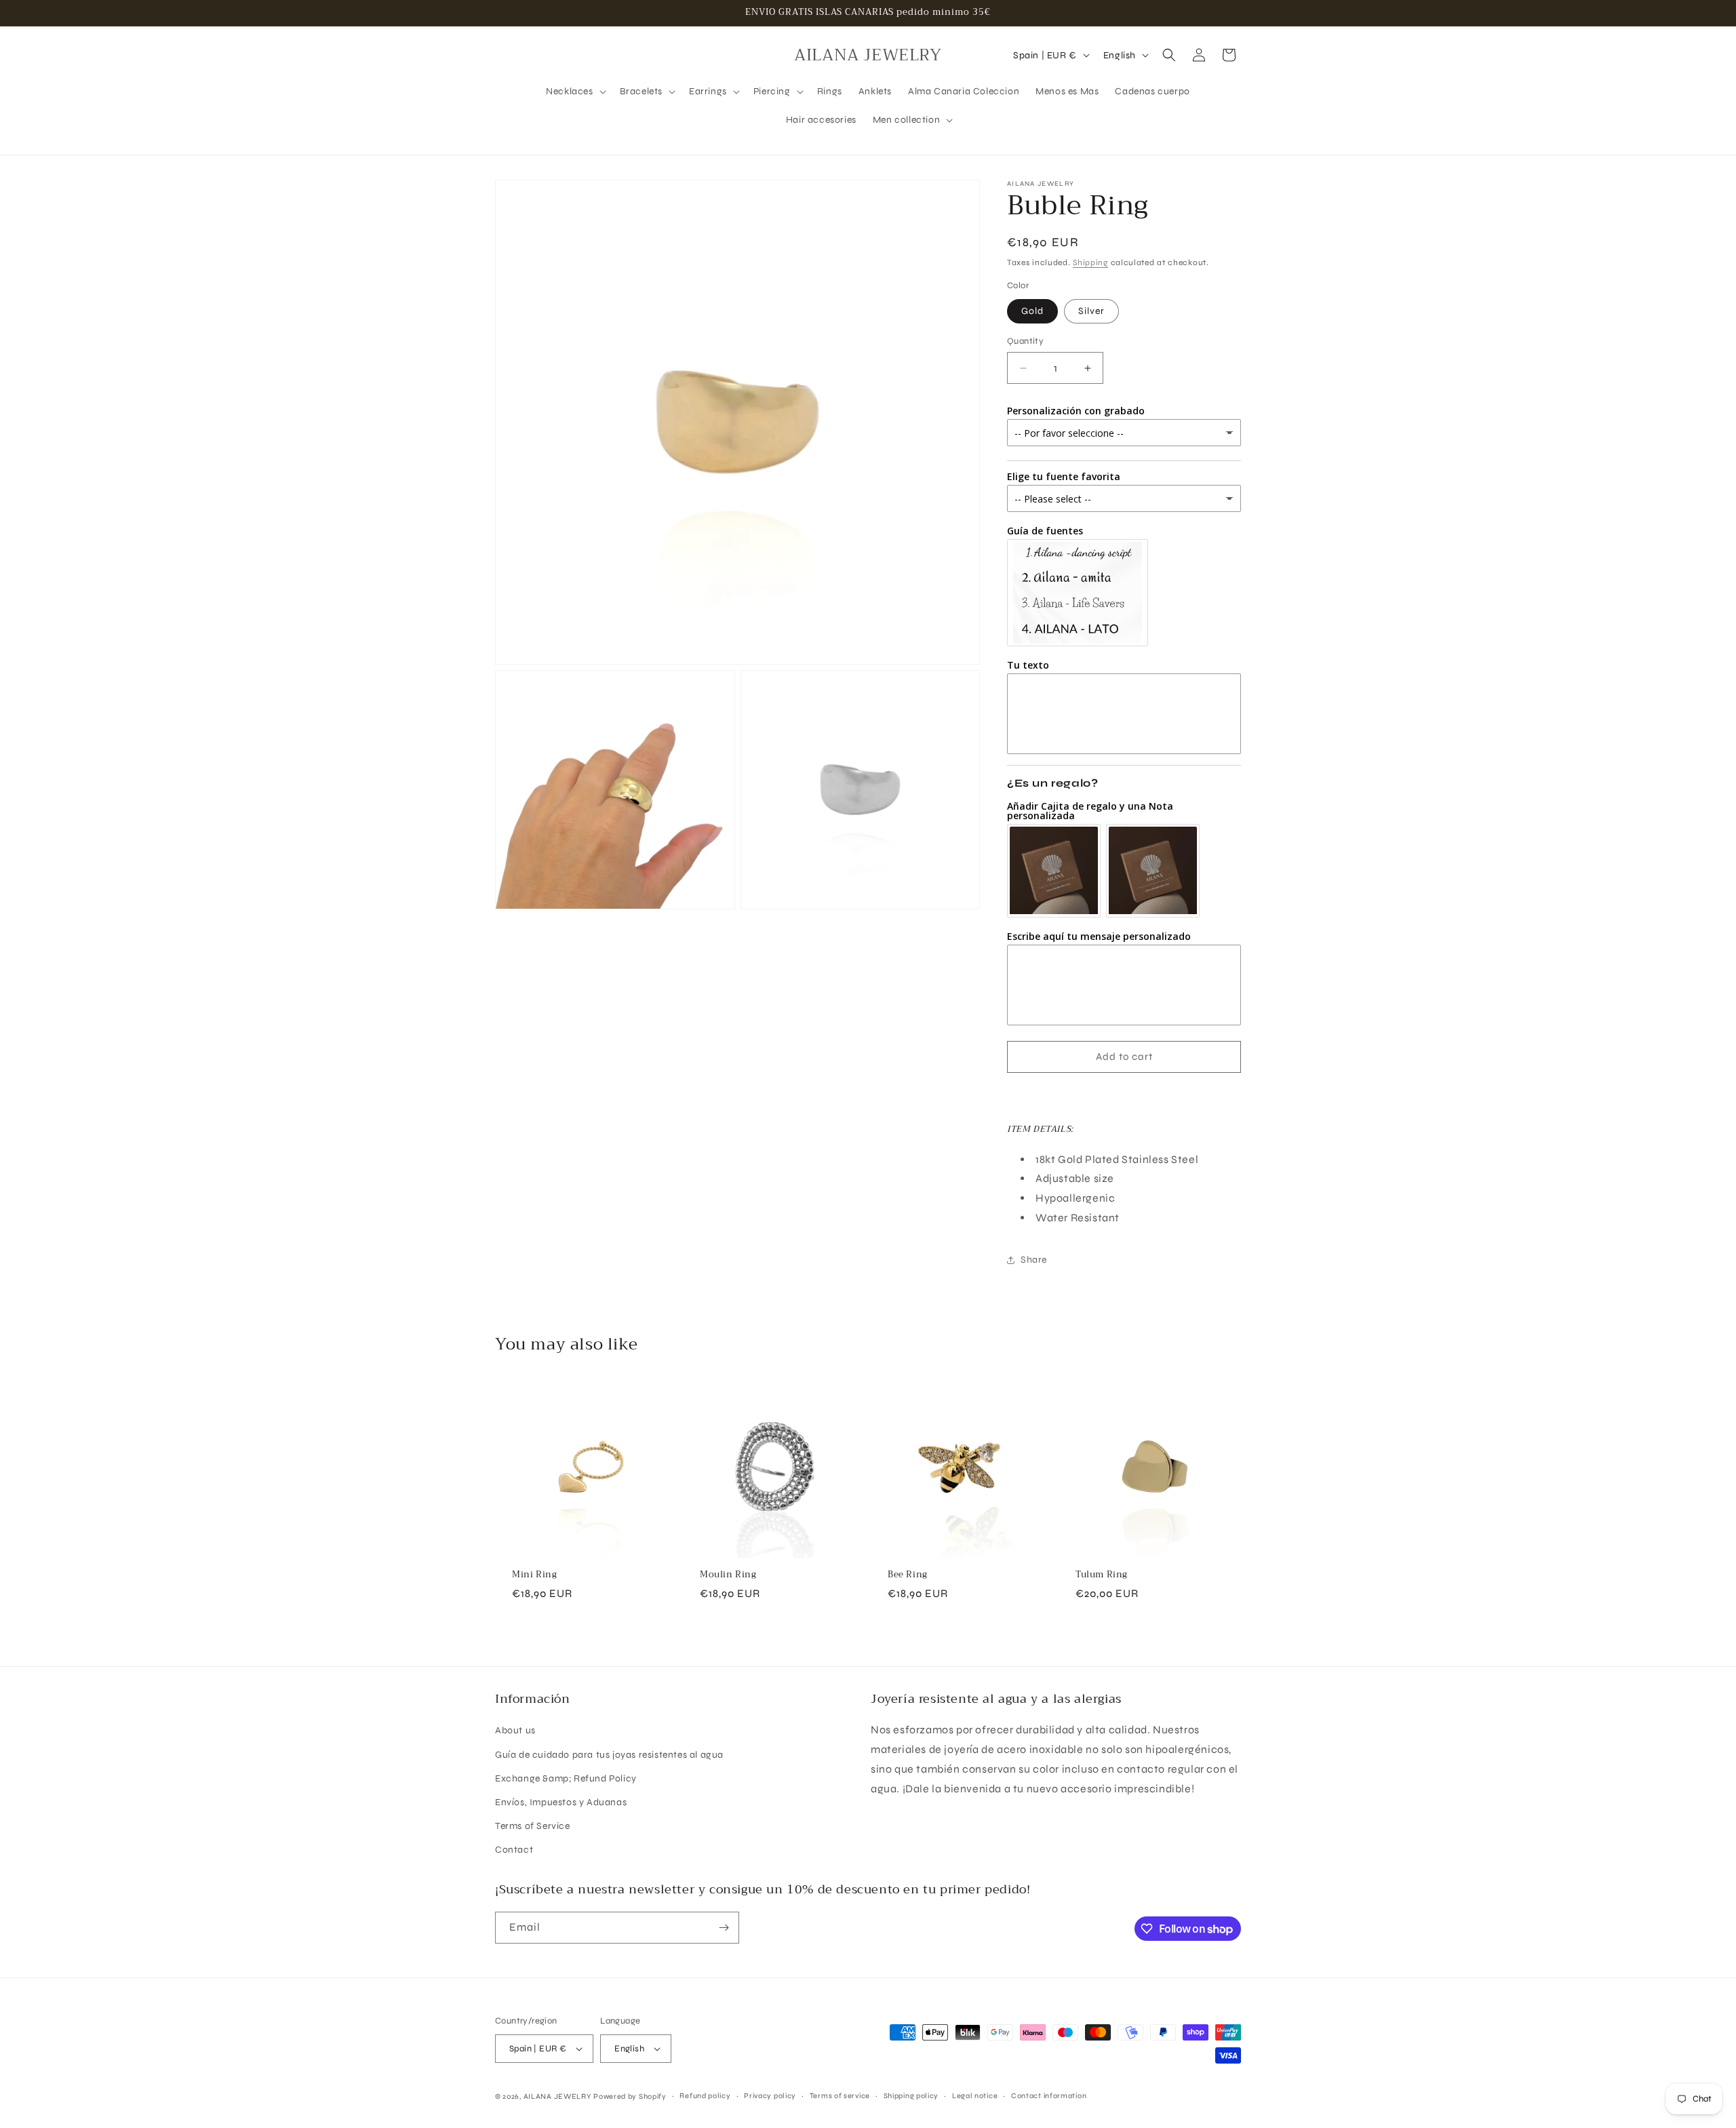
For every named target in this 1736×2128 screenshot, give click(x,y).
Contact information (1049, 2096)
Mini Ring (534, 1575)
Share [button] (1034, 1260)
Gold (1032, 311)
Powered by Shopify (630, 2096)
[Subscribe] (724, 1928)
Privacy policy (770, 2096)
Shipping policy (911, 2096)
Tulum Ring (1102, 1575)
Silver (1091, 311)
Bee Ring (908, 1575)
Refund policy (705, 2096)
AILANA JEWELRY (557, 2096)
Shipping (1090, 262)
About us (515, 1730)
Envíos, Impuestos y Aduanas (561, 1802)
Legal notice (975, 2096)
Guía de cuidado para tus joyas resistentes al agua (609, 1755)
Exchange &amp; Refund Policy (566, 1778)
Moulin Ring (728, 1575)
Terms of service (840, 2096)
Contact (514, 1850)
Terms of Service (533, 1826)
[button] (574, 92)
